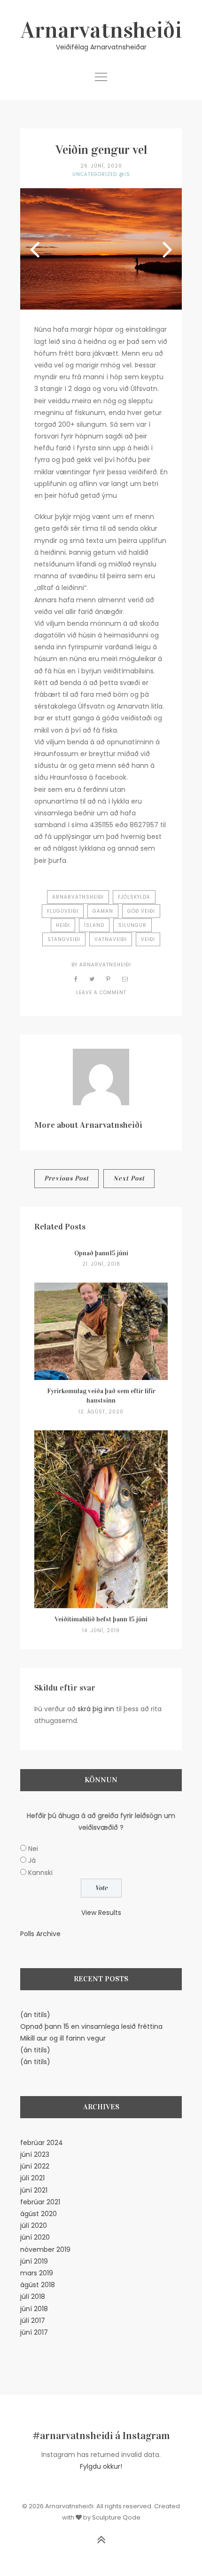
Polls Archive (40, 1934)
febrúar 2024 (42, 2143)
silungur (132, 925)
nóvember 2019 (45, 2249)
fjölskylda (134, 897)
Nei (33, 1849)
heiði (63, 925)
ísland (94, 925)
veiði (148, 939)
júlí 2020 (34, 2225)
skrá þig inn (96, 1709)
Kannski (40, 1873)
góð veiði (141, 911)
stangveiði (64, 939)
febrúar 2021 (40, 2202)
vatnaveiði (111, 939)
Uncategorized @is (101, 174)
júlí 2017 (33, 2321)
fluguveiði (63, 911)
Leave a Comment (101, 993)
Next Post (129, 1178)
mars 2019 (37, 2273)
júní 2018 (34, 2309)
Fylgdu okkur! (101, 2466)
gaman (103, 911)
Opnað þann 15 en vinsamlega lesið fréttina (91, 2026)
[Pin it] (109, 979)
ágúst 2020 (39, 2214)
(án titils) (35, 2015)
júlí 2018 (33, 2297)
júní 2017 (34, 2332)
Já (32, 1860)
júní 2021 (34, 2190)
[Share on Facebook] (76, 979)
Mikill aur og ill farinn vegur (63, 2038)
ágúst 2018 (38, 2285)
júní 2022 (35, 2166)
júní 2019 (34, 2261)
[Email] (125, 979)
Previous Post (66, 1178)
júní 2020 (35, 2237)
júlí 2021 (32, 2178)
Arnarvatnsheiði (101, 30)
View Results (101, 1913)
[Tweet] (92, 979)
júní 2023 (35, 2154)
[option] (101, 249)
